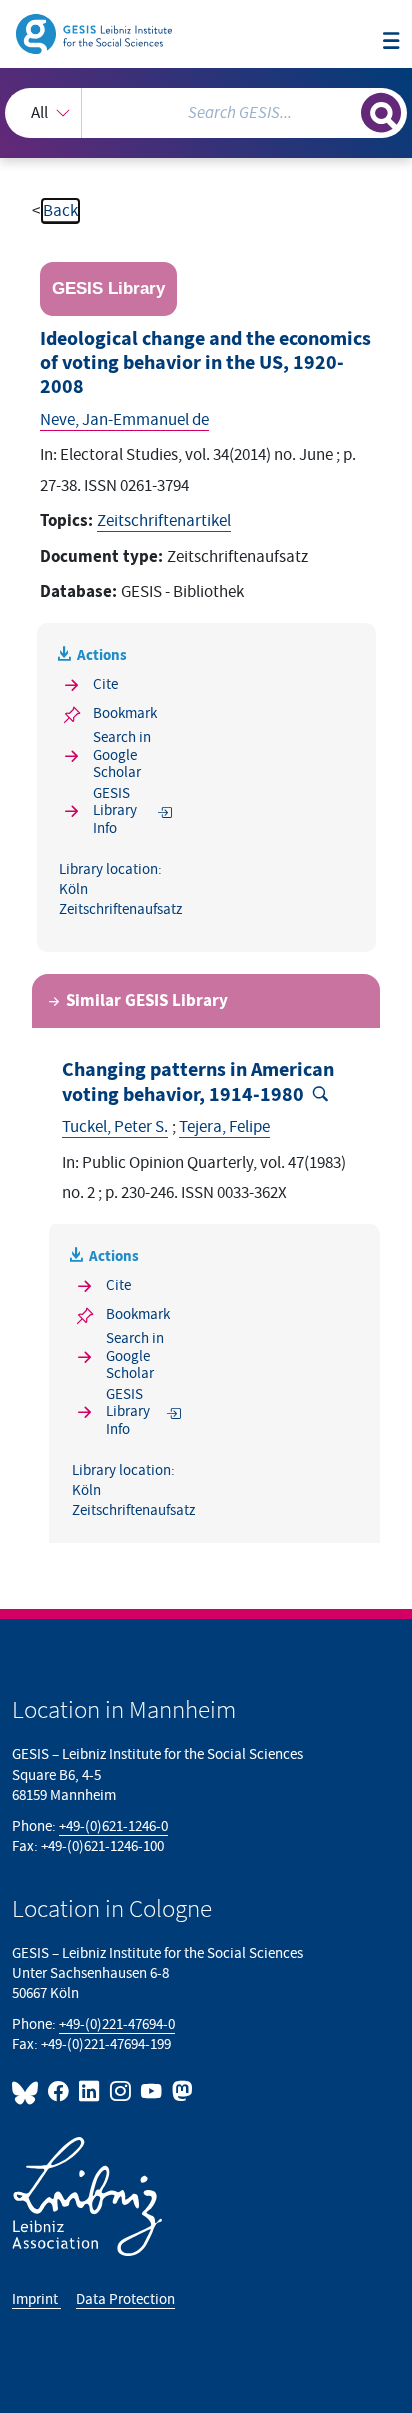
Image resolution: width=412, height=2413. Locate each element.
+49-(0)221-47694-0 (117, 2024)
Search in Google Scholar (122, 755)
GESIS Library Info (115, 811)
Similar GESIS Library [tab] (147, 1001)
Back (60, 211)
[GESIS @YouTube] (152, 2091)
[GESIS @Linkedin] (90, 2091)
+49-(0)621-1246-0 (113, 1826)
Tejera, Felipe (224, 1127)
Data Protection (125, 2299)
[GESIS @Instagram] (121, 2091)
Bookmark (125, 713)
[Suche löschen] (345, 110)
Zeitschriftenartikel (164, 521)
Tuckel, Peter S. (115, 1127)
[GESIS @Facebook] (59, 2091)
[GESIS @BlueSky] (28, 2091)
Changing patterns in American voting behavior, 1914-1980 (198, 1082)
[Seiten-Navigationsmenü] (391, 42)
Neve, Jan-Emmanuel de (124, 420)
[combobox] (206, 113)
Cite (105, 684)
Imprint (36, 2299)
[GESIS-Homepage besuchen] (95, 33)
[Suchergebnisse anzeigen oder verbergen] (381, 113)
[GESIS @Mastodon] (180, 2091)
